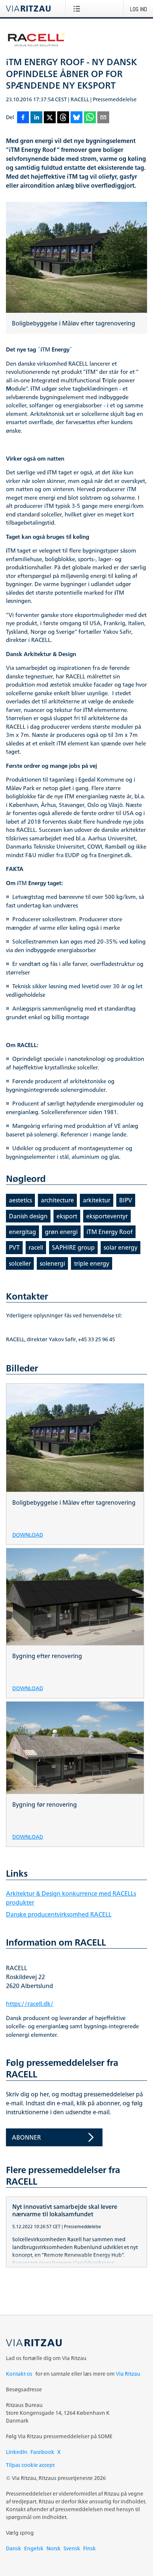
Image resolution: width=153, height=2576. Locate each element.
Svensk (72, 2548)
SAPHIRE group (73, 1247)
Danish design (28, 1216)
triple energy (92, 1263)
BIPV (126, 1200)
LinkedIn (17, 2452)
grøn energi (61, 1232)
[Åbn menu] (78, 9)
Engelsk (34, 2548)
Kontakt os (19, 2374)
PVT (14, 1247)
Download (28, 1534)
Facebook (42, 2452)
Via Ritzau (128, 2374)
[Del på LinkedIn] (36, 118)
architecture (57, 1200)
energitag (22, 1232)
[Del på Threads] (63, 118)
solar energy (121, 1247)
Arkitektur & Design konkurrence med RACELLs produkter (71, 1898)
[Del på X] (50, 118)
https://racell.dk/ (30, 2004)
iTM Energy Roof (110, 1232)
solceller (20, 1263)
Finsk (89, 2548)
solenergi (52, 1263)
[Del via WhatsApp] (90, 118)
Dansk (14, 2548)
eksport (67, 1216)
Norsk (53, 2548)
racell (36, 1247)
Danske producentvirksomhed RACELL (59, 1914)
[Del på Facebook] (23, 118)
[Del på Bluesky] (76, 118)
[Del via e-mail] (103, 118)
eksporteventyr (107, 1216)
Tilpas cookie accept (30, 2465)
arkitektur (97, 1200)
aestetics (20, 1200)
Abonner (26, 2137)
